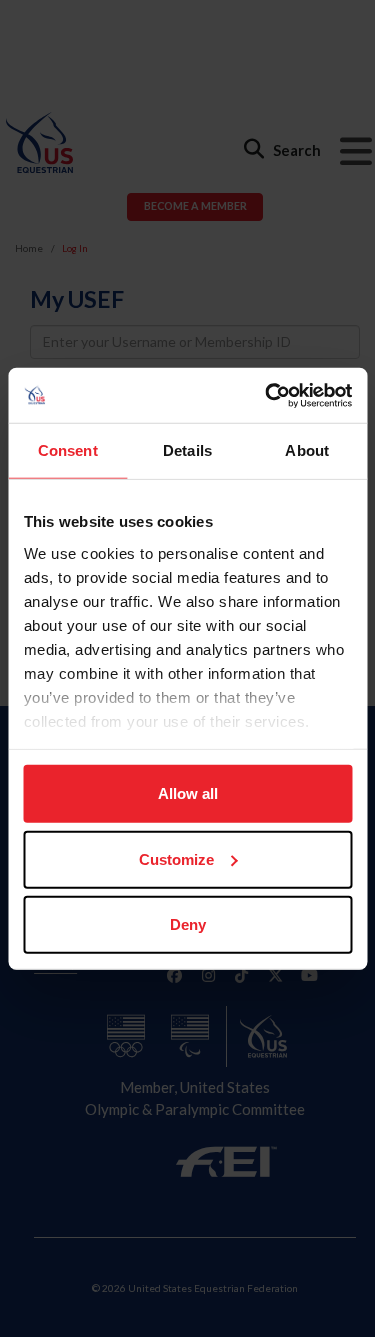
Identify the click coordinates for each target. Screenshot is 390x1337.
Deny (188, 924)
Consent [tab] (68, 450)
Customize (176, 858)
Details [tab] (187, 450)
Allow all (188, 793)
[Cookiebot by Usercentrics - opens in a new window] (267, 395)
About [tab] (307, 450)
